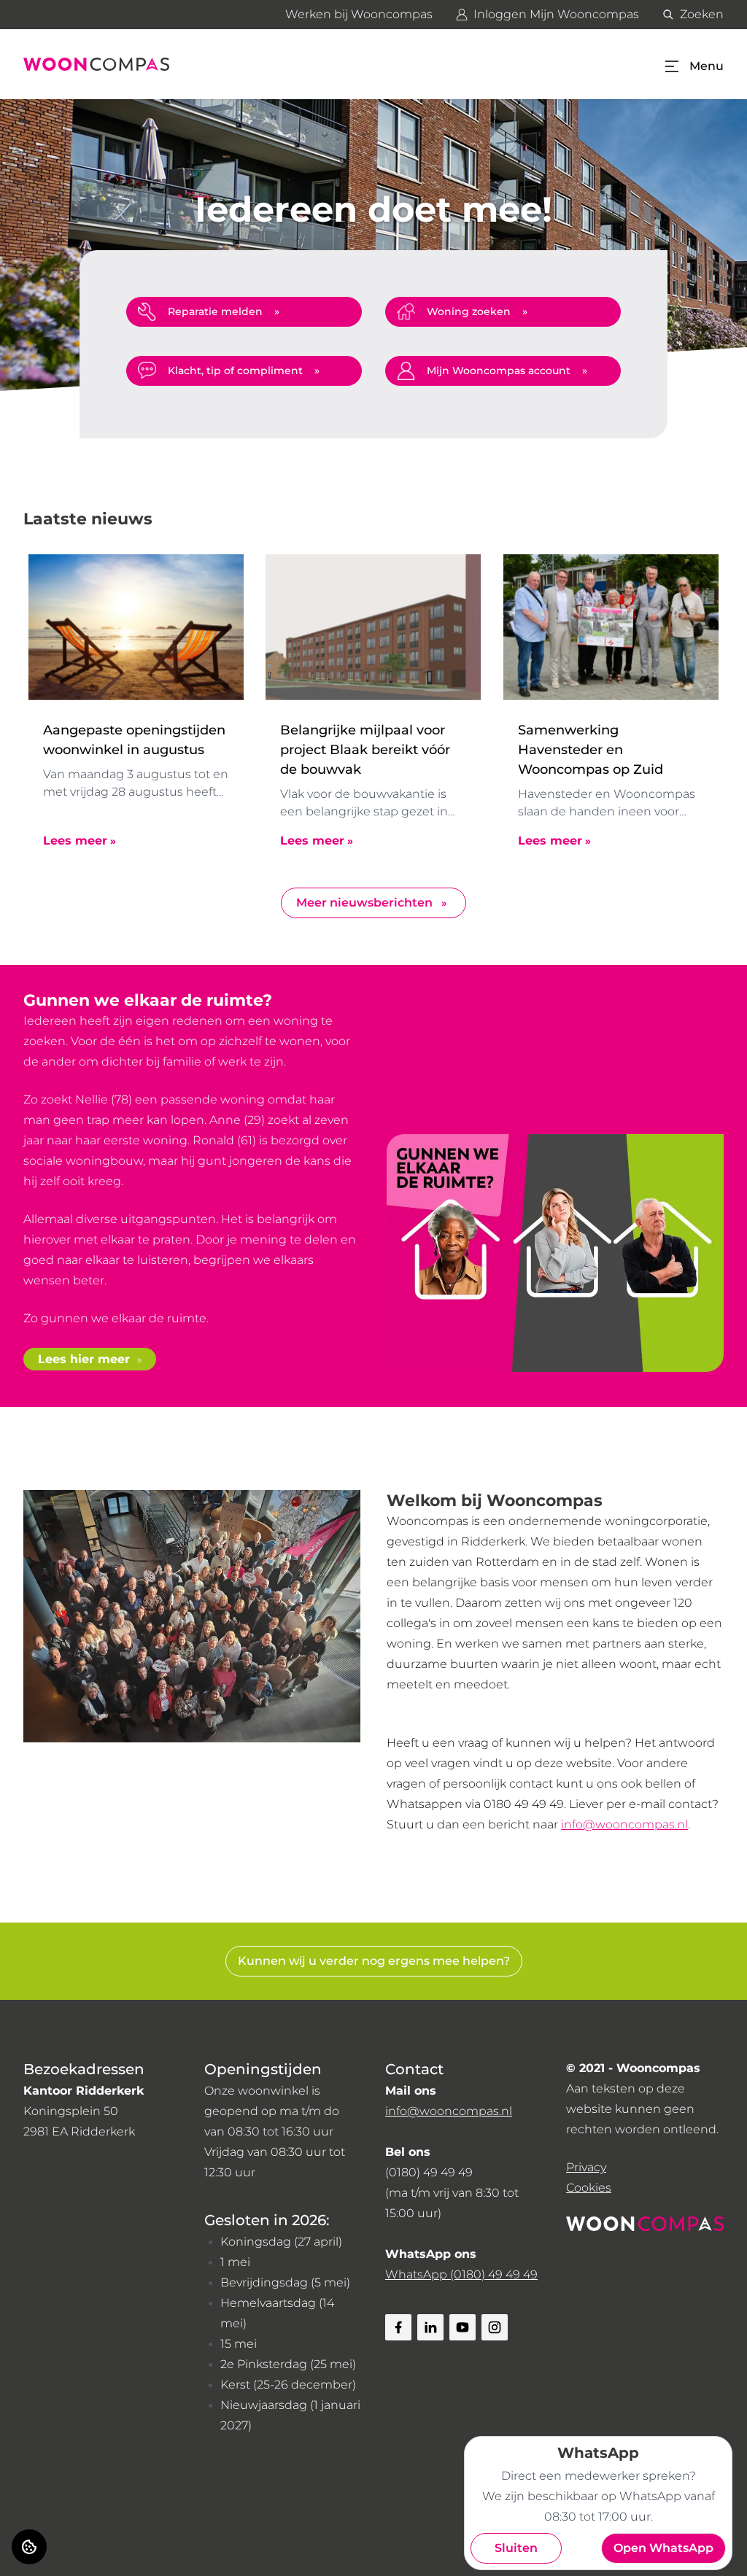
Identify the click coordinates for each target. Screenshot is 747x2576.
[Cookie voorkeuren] (29, 2547)
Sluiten (516, 2548)
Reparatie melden (215, 311)
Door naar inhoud (64, 20)
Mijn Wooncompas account (499, 371)
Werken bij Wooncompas (359, 14)
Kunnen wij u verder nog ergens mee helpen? (374, 1961)
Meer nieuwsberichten (364, 903)
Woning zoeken (469, 311)
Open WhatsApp (663, 2548)
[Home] (96, 64)
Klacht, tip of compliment (235, 371)
